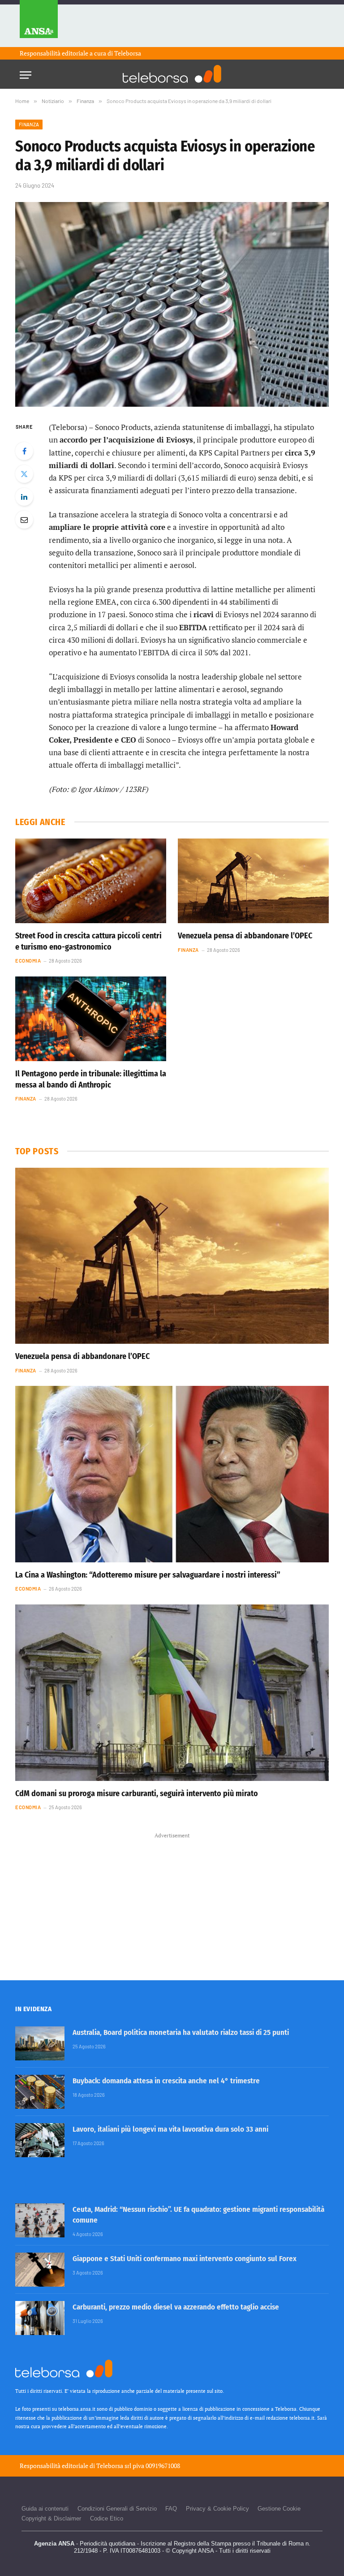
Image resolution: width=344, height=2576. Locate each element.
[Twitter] (24, 474)
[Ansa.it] (39, 24)
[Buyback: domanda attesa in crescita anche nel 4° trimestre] (40, 2092)
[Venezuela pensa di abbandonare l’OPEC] (253, 881)
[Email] (24, 520)
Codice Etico (107, 2518)
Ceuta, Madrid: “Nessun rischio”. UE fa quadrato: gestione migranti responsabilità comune (198, 2215)
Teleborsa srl (114, 2466)
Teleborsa (128, 53)
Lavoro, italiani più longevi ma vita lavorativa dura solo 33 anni (170, 2129)
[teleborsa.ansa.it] (172, 74)
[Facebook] (24, 451)
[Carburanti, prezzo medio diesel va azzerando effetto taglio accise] (40, 2318)
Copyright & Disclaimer (51, 2518)
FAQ (171, 2509)
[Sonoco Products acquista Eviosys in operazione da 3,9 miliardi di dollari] (172, 304)
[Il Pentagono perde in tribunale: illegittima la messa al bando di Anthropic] (91, 1019)
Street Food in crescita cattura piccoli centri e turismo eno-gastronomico (88, 941)
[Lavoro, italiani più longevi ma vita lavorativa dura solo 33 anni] (40, 2140)
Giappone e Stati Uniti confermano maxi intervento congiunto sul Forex (185, 2259)
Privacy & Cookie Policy (217, 2509)
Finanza (29, 124)
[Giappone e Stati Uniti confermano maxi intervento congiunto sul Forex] (40, 2270)
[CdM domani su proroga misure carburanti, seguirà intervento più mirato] (172, 1693)
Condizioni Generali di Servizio (117, 2509)
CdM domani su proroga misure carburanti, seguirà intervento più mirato (137, 1793)
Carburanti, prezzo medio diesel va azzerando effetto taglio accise (176, 2307)
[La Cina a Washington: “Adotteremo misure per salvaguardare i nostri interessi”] (172, 1474)
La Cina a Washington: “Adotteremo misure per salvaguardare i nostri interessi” (148, 1575)
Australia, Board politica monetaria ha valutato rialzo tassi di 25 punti (181, 2032)
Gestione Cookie (279, 2509)
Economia (28, 961)
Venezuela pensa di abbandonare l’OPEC (245, 936)
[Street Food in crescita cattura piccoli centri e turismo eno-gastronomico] (91, 881)
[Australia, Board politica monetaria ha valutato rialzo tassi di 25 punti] (40, 2043)
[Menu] (26, 72)
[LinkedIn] (24, 497)
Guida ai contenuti (45, 2509)
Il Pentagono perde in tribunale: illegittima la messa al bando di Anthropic (91, 1079)
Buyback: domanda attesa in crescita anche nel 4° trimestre (166, 2081)
